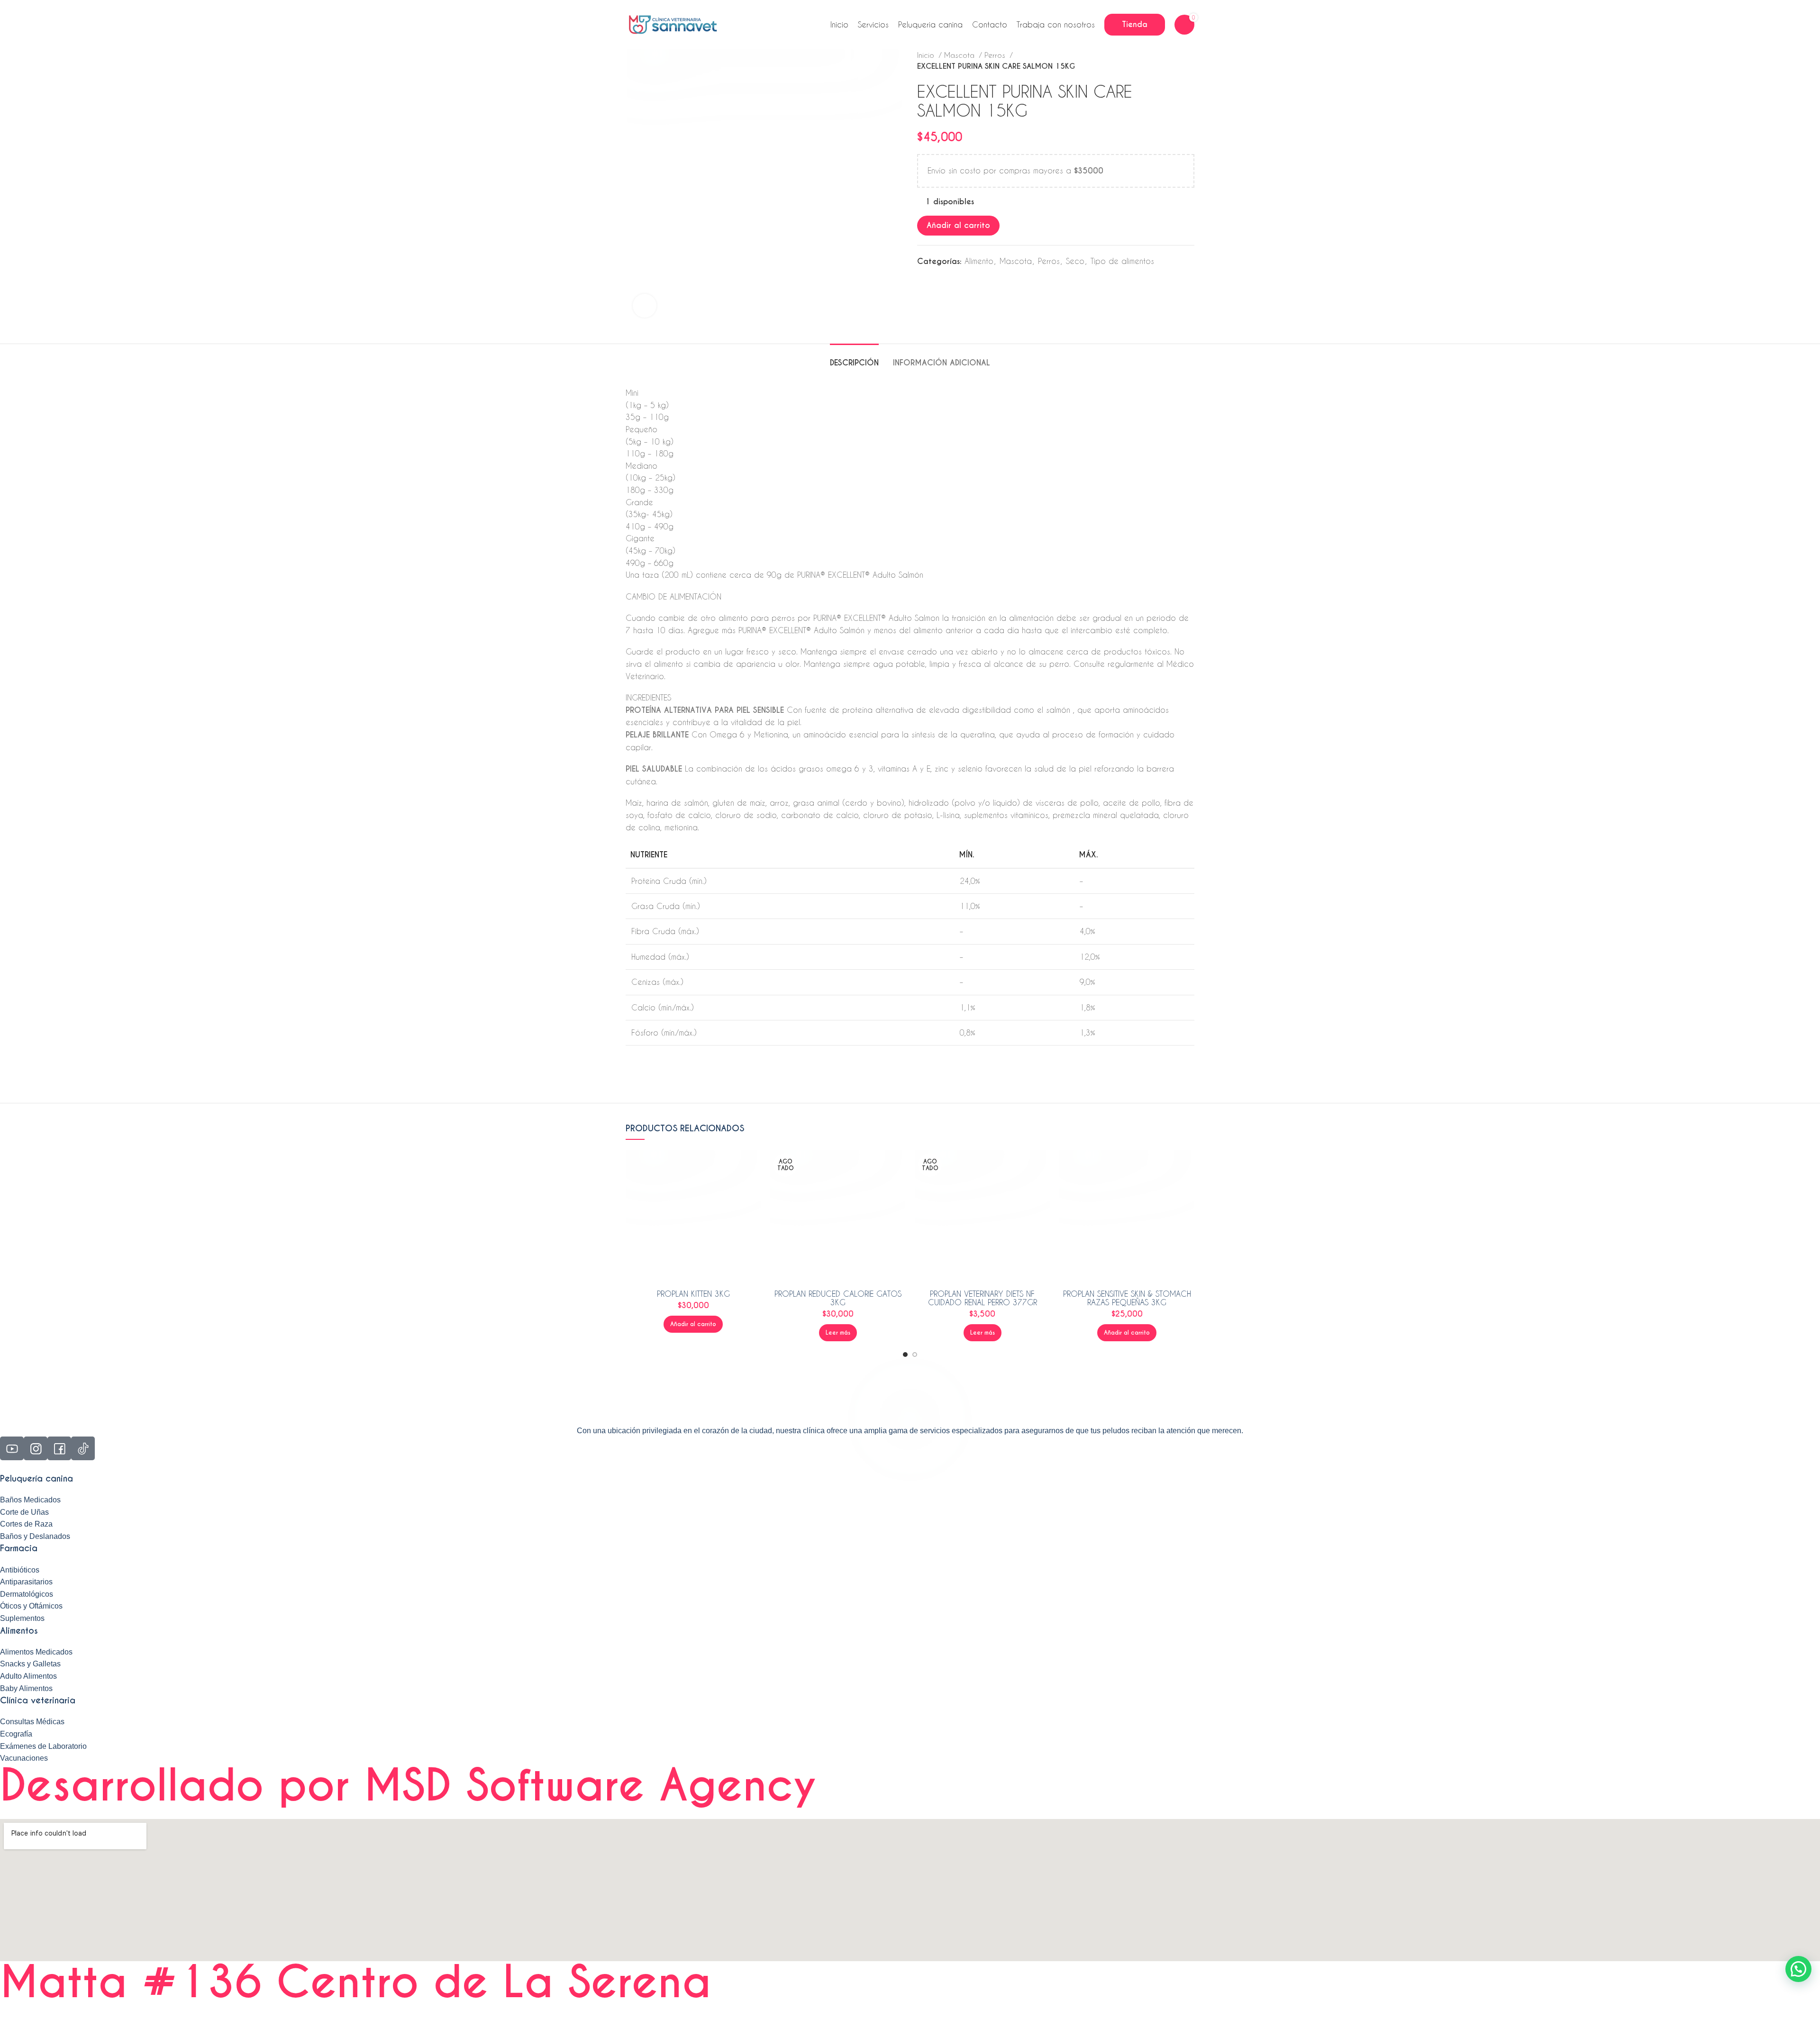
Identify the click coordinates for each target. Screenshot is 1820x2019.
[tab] (854, 358)
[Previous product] (1171, 61)
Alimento (979, 261)
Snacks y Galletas (30, 1664)
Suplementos (22, 1618)
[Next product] (1190, 61)
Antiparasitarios (26, 1582)
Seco (1075, 261)
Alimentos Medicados (36, 1652)
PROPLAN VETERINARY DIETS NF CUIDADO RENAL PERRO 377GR (983, 1298)
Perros (996, 55)
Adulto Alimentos (28, 1676)
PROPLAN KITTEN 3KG (693, 1294)
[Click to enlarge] (645, 306)
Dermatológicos (27, 1594)
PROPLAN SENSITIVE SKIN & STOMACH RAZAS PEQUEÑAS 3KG (1127, 1298)
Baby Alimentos (26, 1688)
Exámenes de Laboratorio (43, 1746)
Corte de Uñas (24, 1512)
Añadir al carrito (958, 225)
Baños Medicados (30, 1500)
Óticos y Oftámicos (31, 1606)
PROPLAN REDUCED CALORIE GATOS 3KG (838, 1298)
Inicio (927, 55)
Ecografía (16, 1734)
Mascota (960, 55)
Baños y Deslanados (35, 1536)
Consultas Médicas (32, 1722)
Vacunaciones (24, 1758)
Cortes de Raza (26, 1524)
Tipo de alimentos (1122, 261)
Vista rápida (754, 1165)
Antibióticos (20, 1570)
